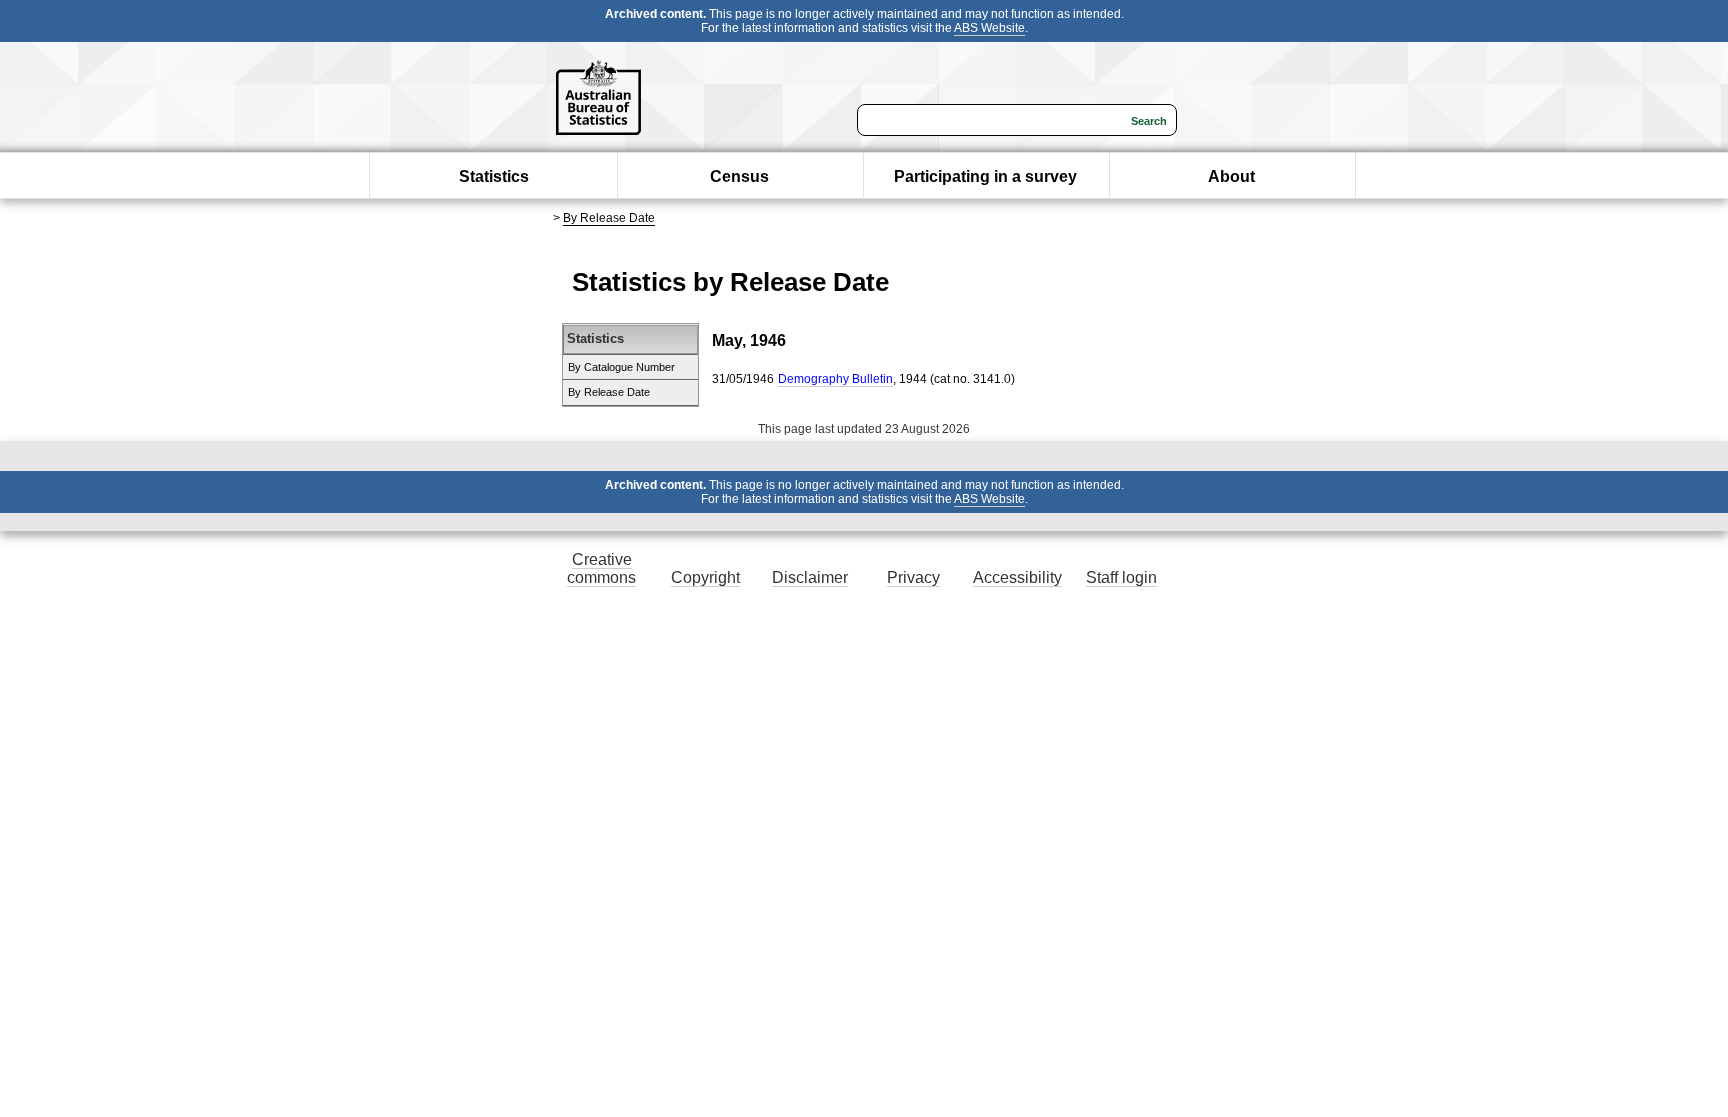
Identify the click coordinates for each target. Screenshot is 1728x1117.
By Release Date (609, 218)
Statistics (494, 176)
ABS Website (989, 28)
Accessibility (1017, 577)
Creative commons (601, 568)
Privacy (913, 577)
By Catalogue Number (621, 367)
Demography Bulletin (835, 379)
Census (739, 176)
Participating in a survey (985, 176)
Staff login (1121, 577)
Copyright (705, 577)
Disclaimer (810, 577)
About (1231, 176)
